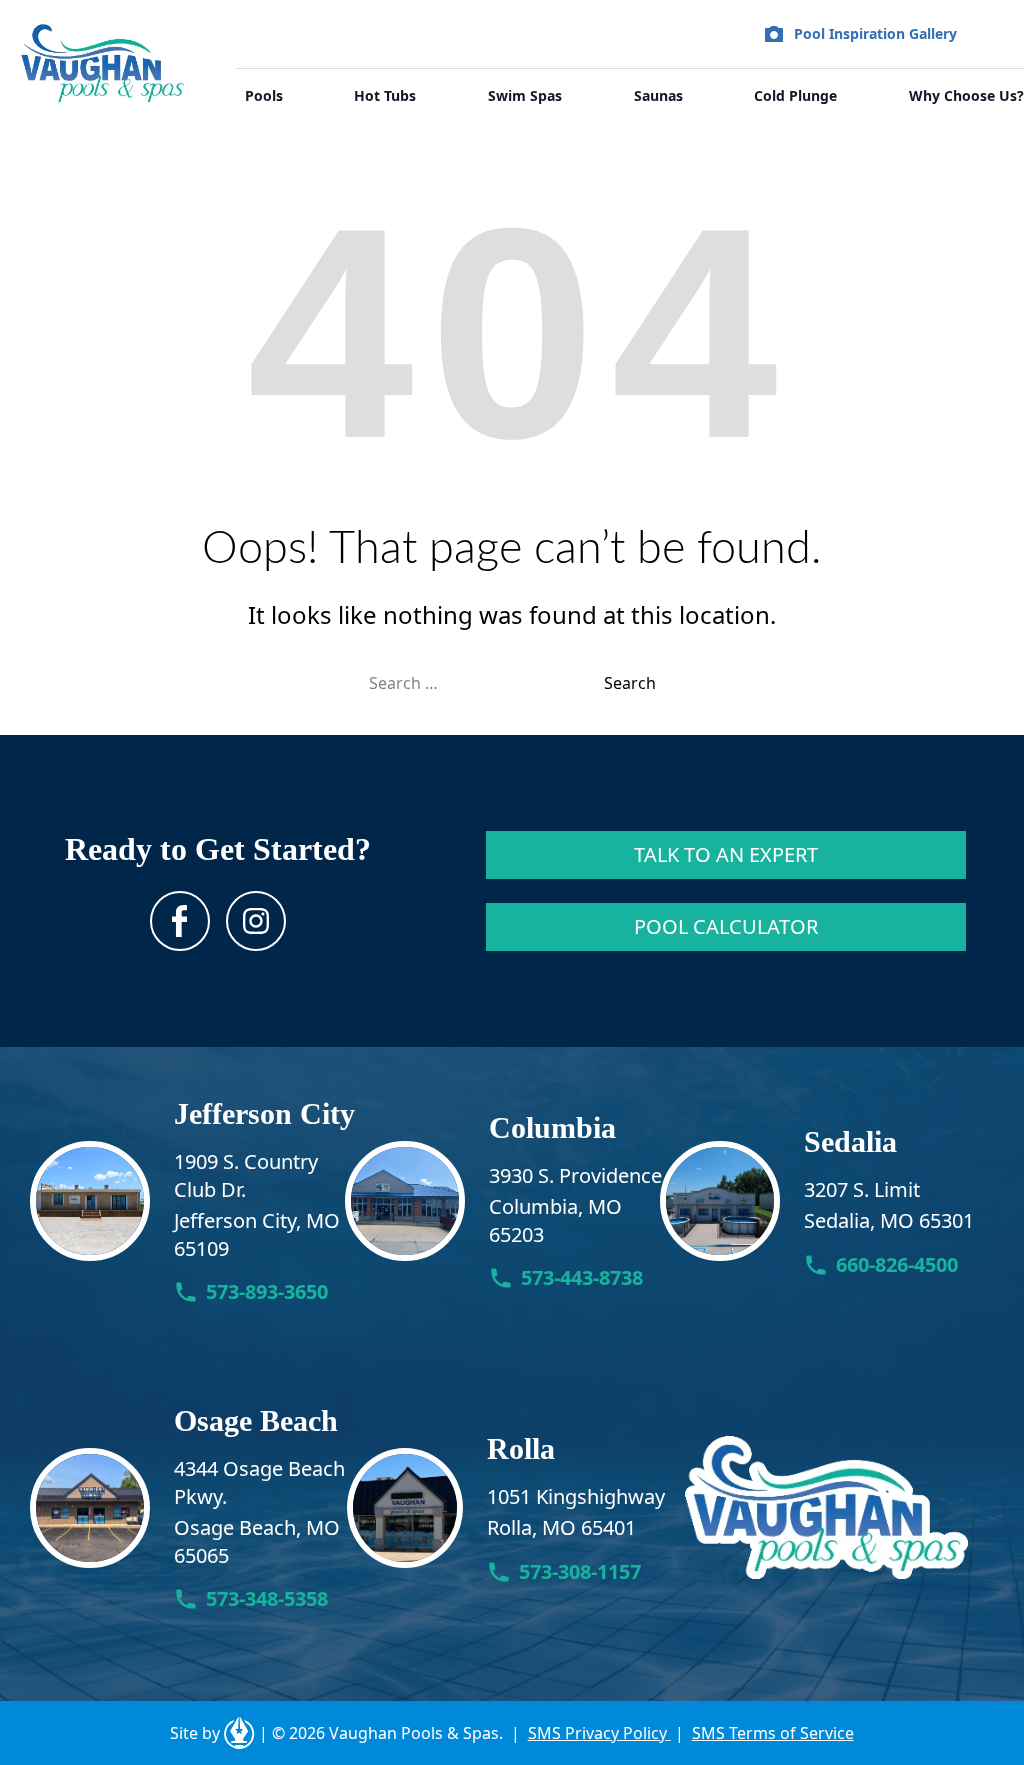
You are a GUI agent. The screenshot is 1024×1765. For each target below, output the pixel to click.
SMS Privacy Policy (599, 1733)
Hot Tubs (385, 95)
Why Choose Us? (966, 95)
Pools (264, 95)
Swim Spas (525, 95)
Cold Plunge (795, 95)
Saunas (658, 95)
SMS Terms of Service (773, 1733)
